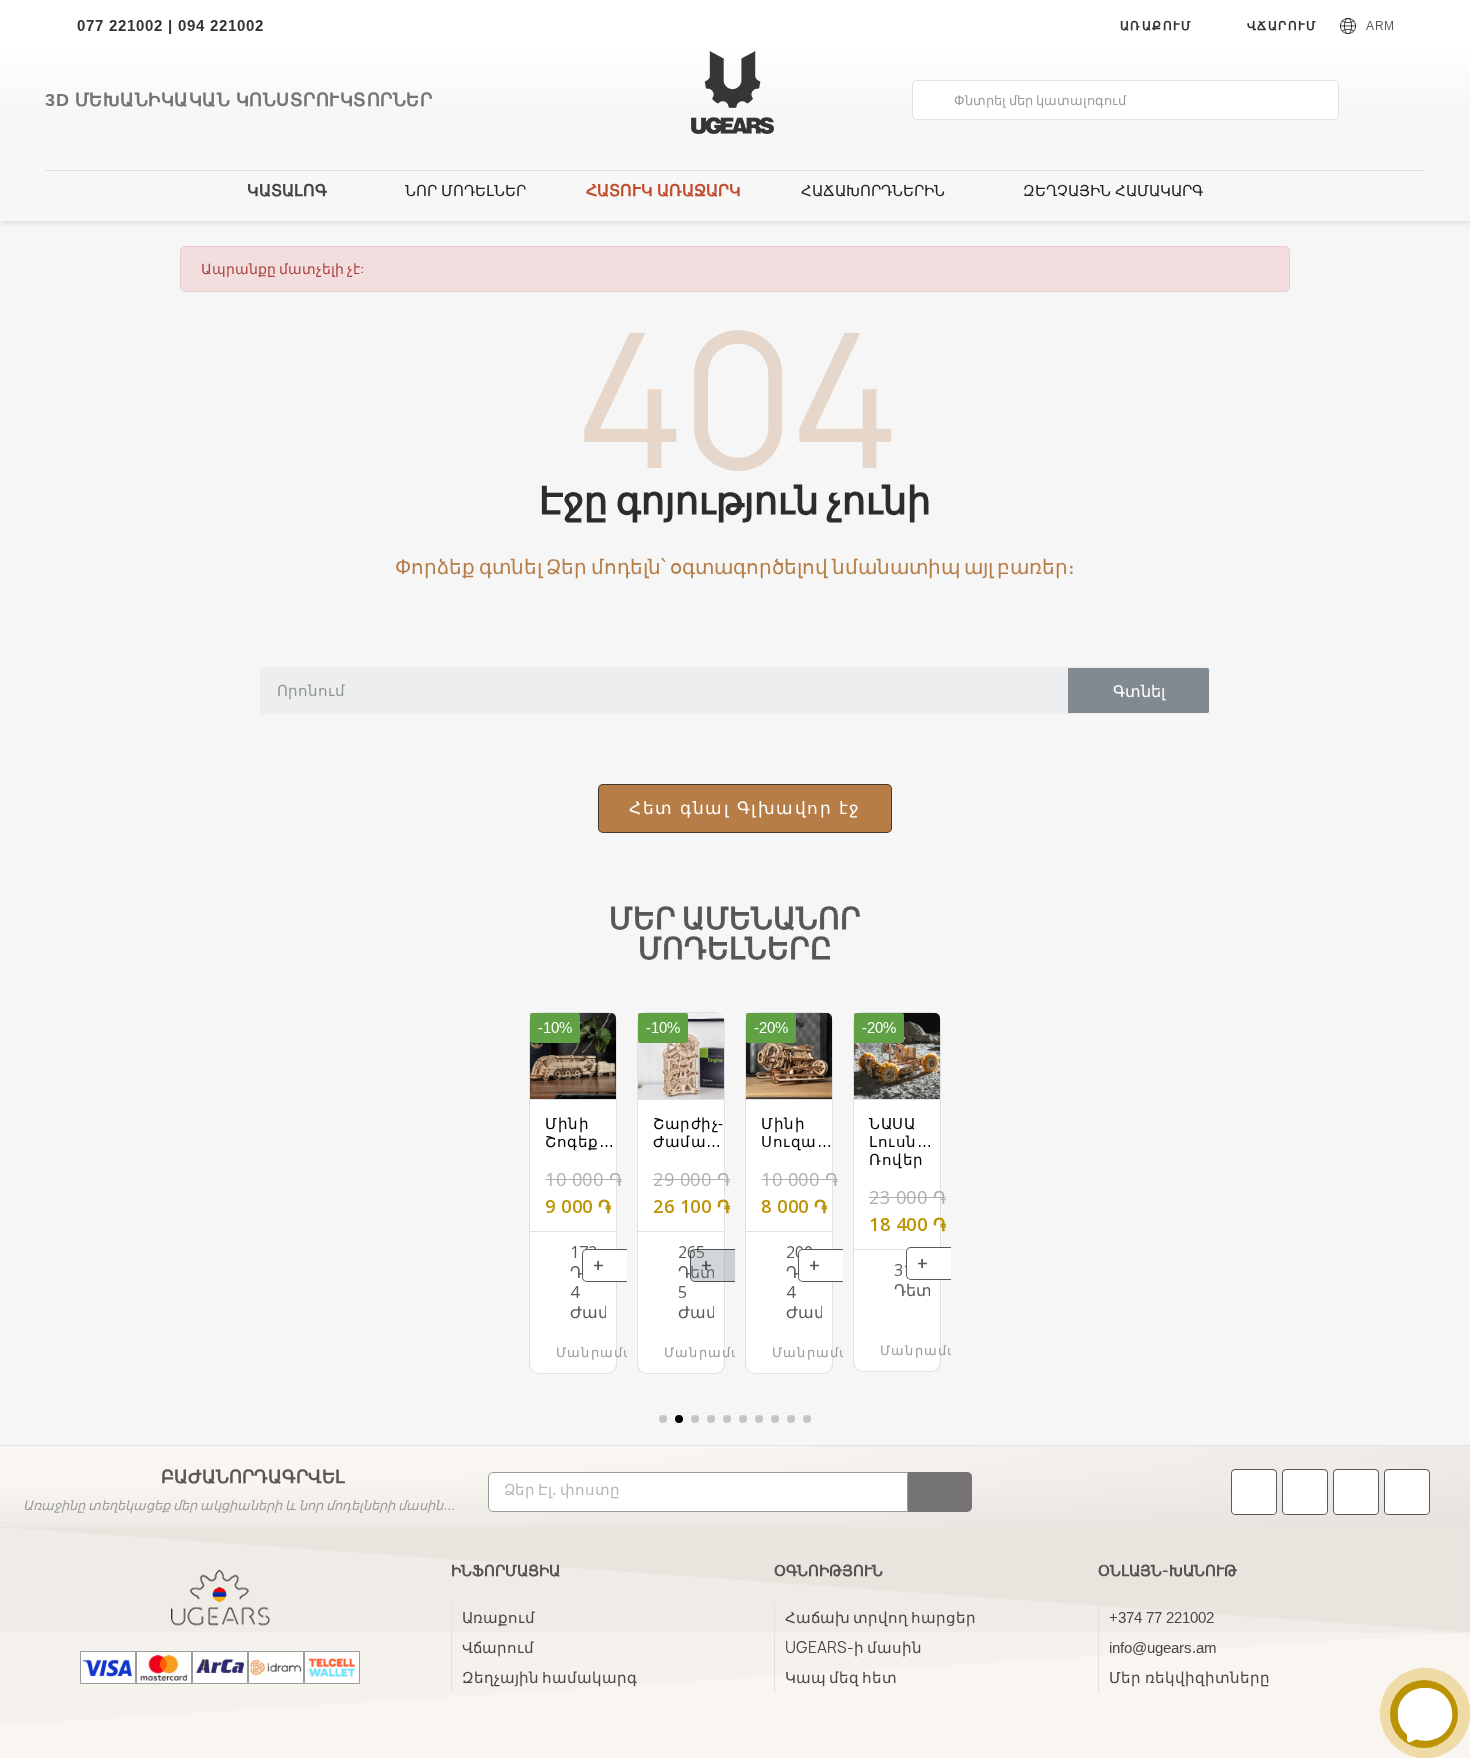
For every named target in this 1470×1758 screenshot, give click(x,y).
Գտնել (1139, 691)
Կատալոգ (287, 190)
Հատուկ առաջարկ (663, 190)
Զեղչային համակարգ (1113, 190)
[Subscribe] (940, 1492)
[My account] (1367, 100)
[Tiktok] (1254, 1492)
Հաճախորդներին (873, 190)
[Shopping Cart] (1401, 102)
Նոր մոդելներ (465, 190)
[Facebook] (1305, 1492)
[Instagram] (1356, 1492)
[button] (745, 808)
